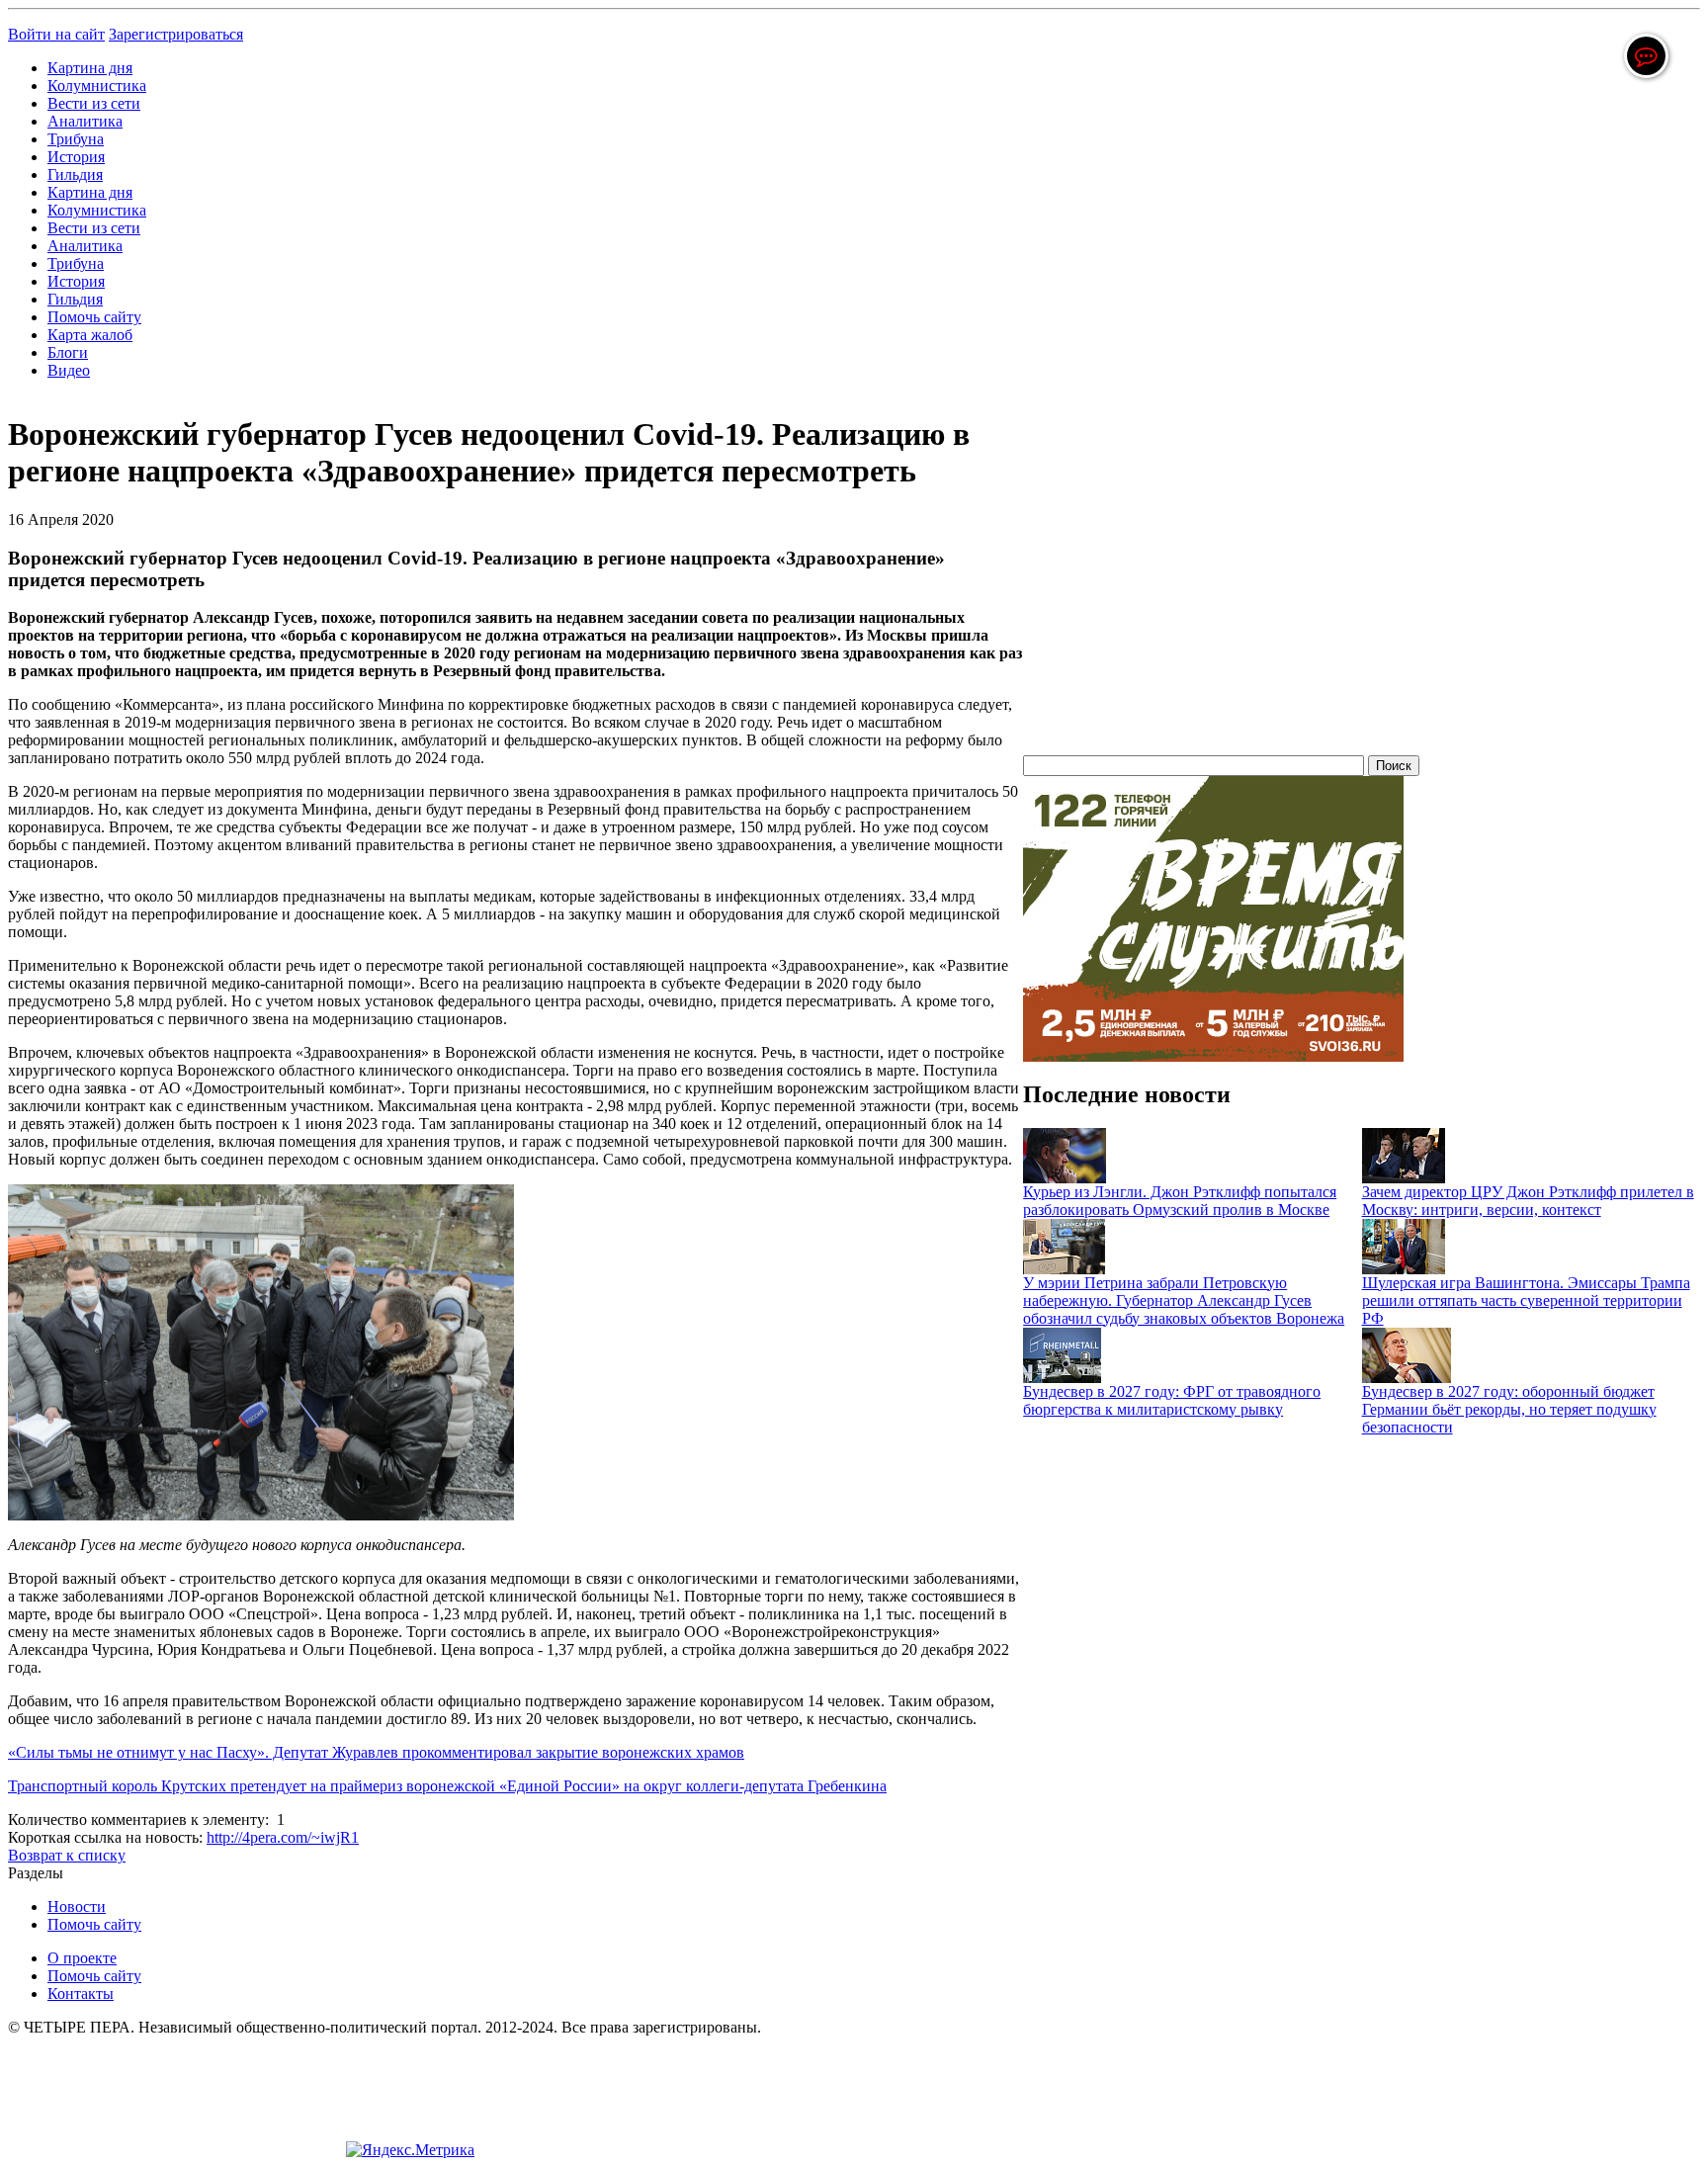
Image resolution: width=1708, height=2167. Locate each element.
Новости (77, 1907)
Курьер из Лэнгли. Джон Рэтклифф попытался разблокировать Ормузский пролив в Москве (1180, 1201)
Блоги (68, 352)
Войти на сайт (56, 34)
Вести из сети (94, 103)
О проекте (82, 1958)
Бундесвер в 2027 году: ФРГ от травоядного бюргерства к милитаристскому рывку (1172, 1400)
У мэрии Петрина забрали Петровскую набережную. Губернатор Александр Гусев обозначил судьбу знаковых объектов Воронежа (1184, 1300)
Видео (69, 370)
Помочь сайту (94, 317)
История (76, 157)
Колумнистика (97, 86)
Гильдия (75, 174)
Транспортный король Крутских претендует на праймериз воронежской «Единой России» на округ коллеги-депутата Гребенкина (447, 1786)
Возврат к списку (67, 1855)
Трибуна (76, 139)
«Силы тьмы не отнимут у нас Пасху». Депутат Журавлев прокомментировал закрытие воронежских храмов (376, 1752)
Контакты (81, 1994)
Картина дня (90, 68)
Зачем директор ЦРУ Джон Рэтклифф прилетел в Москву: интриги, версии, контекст (1528, 1201)
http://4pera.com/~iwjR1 (283, 1837)
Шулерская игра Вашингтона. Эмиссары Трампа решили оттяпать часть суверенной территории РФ (1526, 1300)
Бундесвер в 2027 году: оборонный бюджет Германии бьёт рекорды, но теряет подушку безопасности (1509, 1409)
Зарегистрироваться (176, 34)
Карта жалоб (90, 335)
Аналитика (85, 121)
